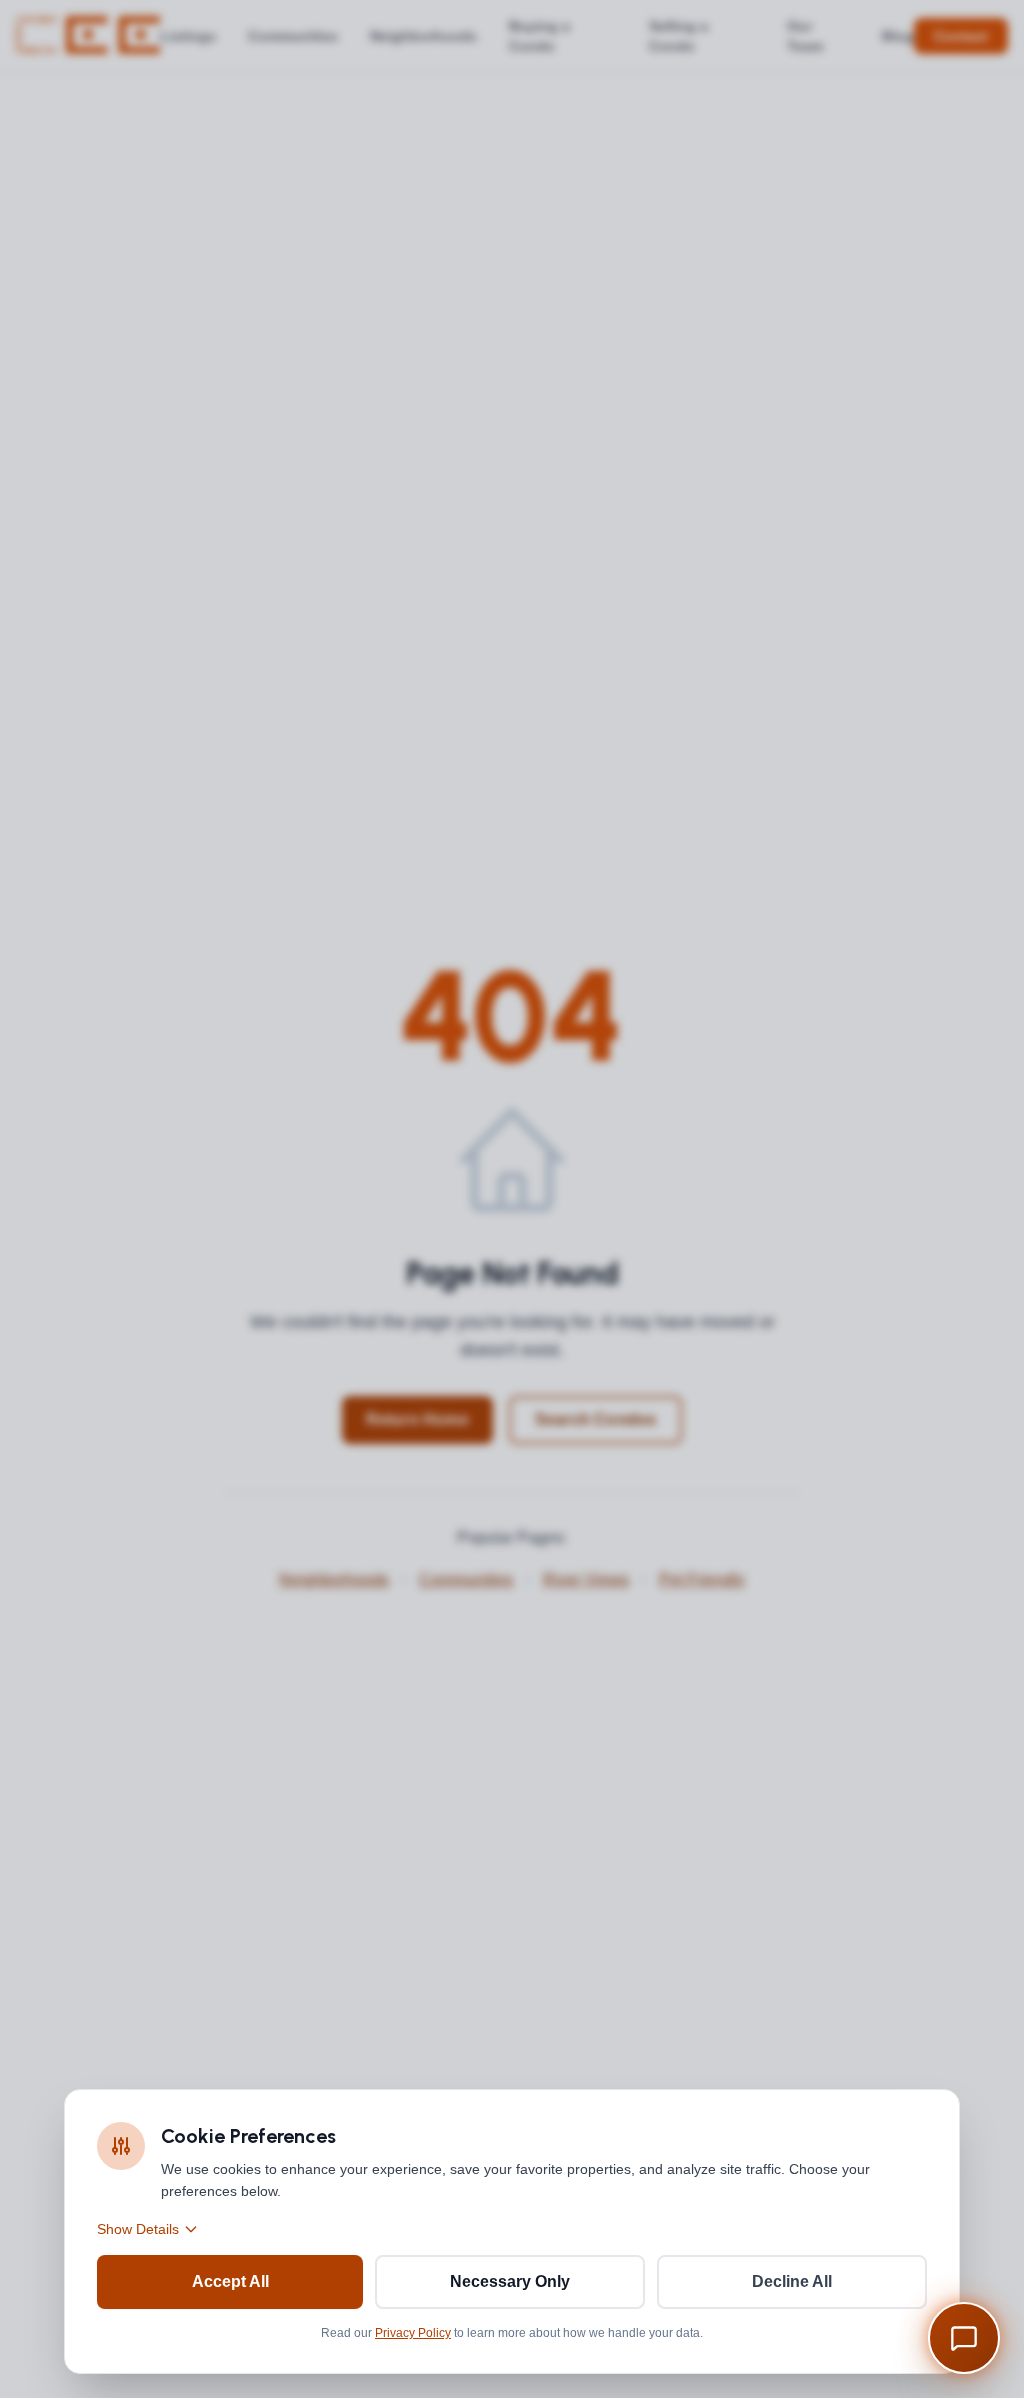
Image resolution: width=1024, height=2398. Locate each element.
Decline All (792, 2281)
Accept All (230, 2281)
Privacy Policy (413, 2333)
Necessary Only (510, 2281)
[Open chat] (964, 2338)
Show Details (138, 2229)
